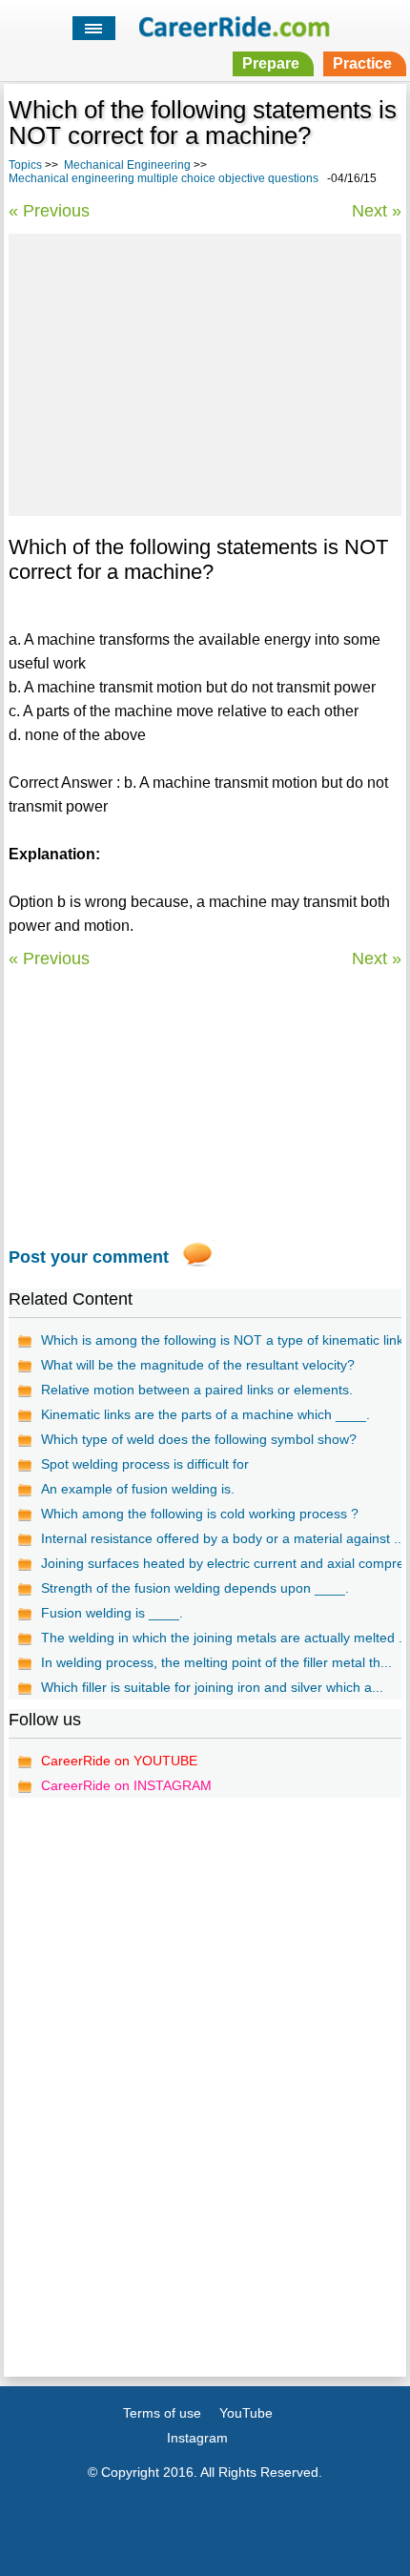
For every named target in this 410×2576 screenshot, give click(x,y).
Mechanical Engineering (127, 165)
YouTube (246, 2413)
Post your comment (89, 1257)
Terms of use (162, 2413)
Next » (377, 211)
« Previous (49, 211)
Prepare (271, 63)
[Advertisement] (205, 372)
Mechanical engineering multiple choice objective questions (164, 178)
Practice (362, 63)
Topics (25, 165)
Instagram (197, 2438)
